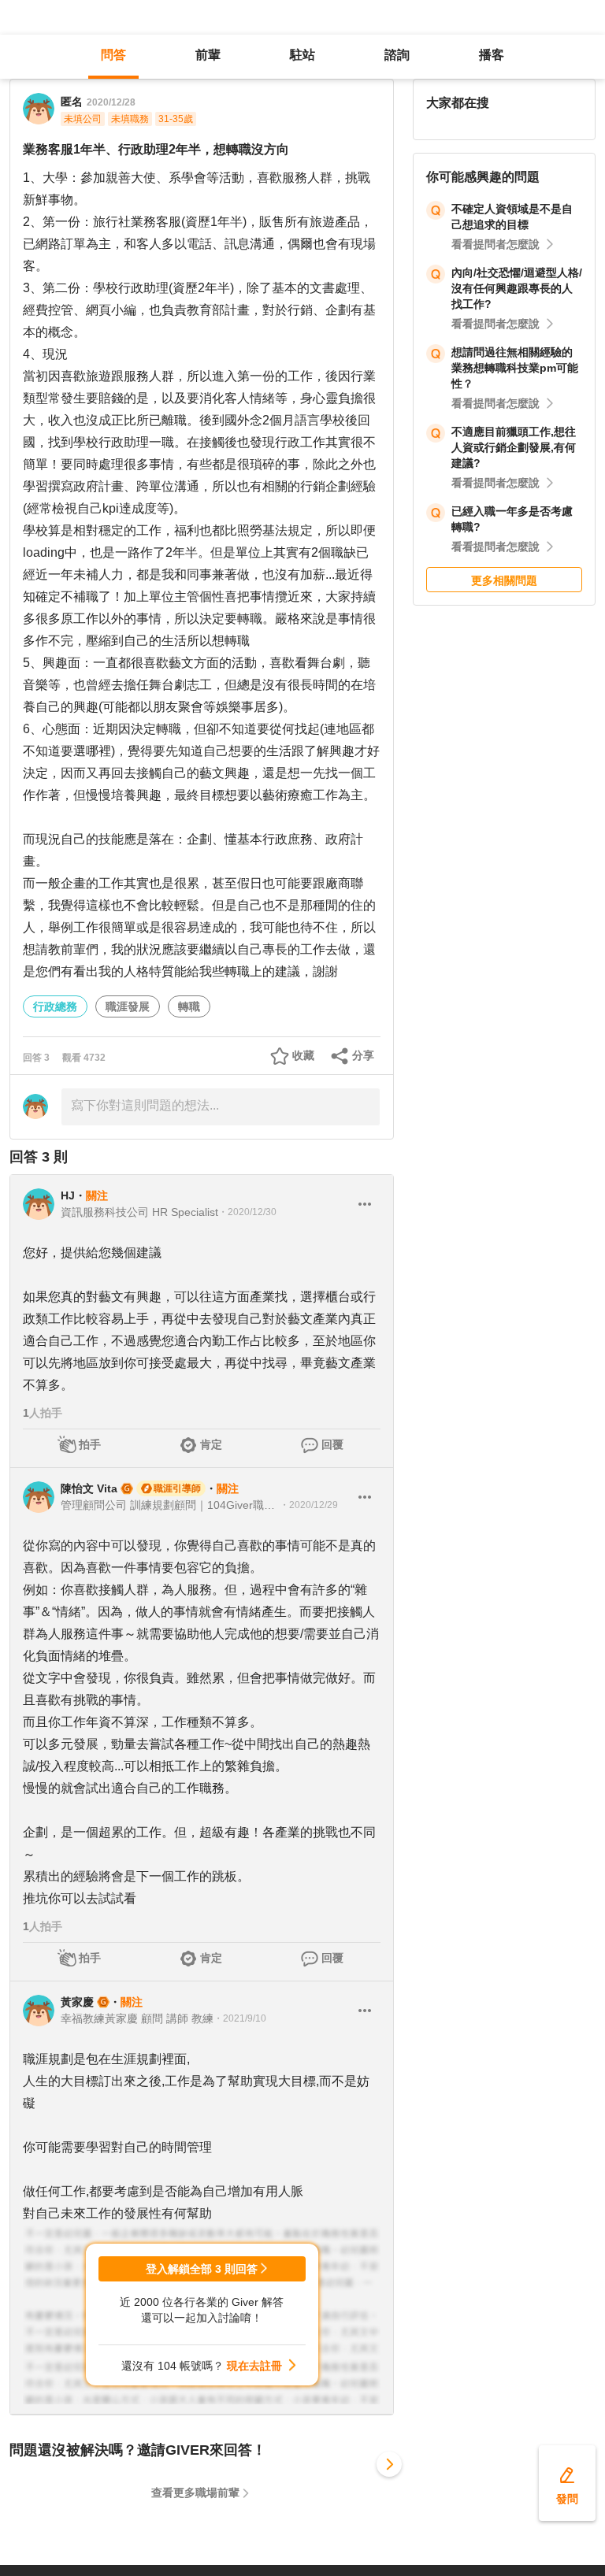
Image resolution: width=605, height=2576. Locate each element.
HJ (68, 1195)
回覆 (332, 1444)
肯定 (211, 1444)
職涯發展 (128, 1006)
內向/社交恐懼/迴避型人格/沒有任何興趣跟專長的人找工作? (517, 288)
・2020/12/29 (309, 1505)
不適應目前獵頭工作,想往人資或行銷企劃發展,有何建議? (514, 447)
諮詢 (397, 55)
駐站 (302, 55)
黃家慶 (77, 2002)
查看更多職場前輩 (195, 2493)
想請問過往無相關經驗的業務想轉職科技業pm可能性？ (515, 368)
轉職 (189, 1006)
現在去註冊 (254, 2366)
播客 (492, 55)
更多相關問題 (504, 580)
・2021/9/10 (240, 2018)
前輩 (208, 55)
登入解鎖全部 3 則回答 (202, 2269)
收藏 (303, 1055)
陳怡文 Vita (89, 1488)
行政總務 (55, 1006)
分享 (363, 1055)
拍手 (90, 1444)
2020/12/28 (111, 102)
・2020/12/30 (247, 1212)
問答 (113, 55)
